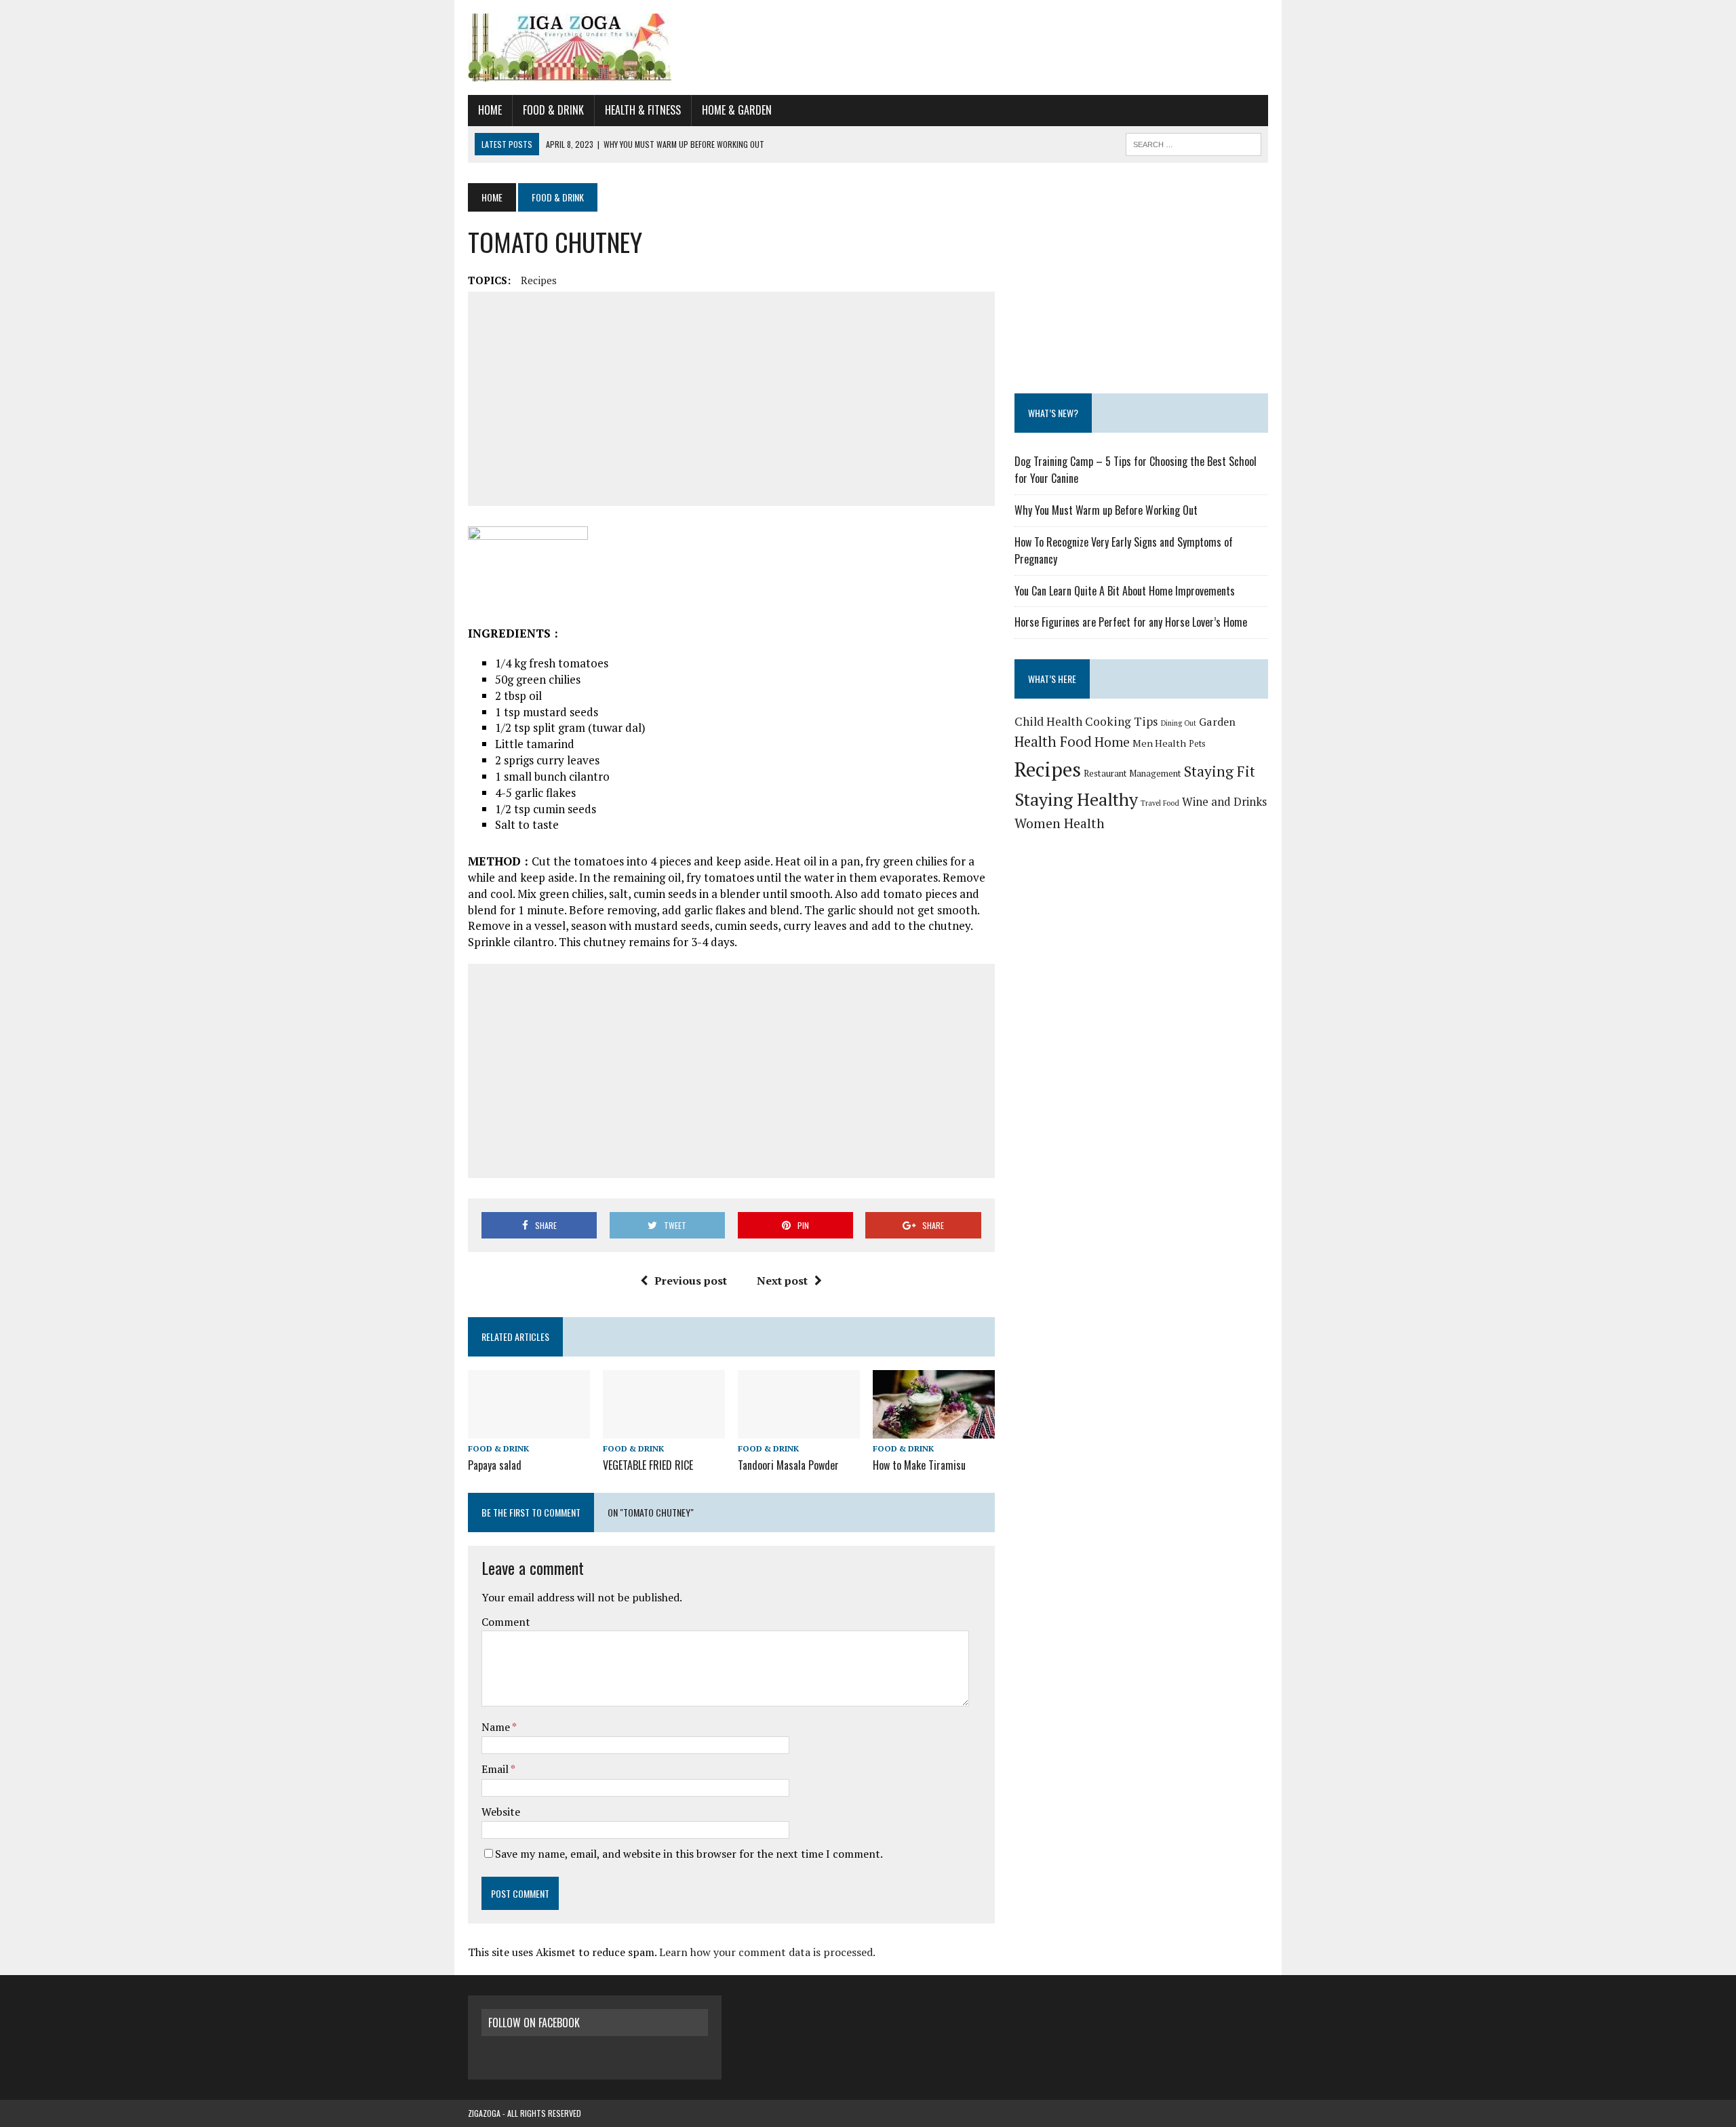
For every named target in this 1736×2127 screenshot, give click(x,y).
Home (490, 110)
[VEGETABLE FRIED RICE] (664, 1429)
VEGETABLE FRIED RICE (648, 1465)
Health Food (1053, 742)
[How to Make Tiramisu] (934, 1429)
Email (496, 1769)
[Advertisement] (731, 399)
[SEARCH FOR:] (1193, 142)
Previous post (691, 1281)
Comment (506, 1622)
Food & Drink (553, 110)
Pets (1197, 744)
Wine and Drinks (1224, 801)
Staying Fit (1220, 771)
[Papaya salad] (529, 1429)
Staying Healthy (1076, 799)
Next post (782, 1281)
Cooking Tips (1122, 721)
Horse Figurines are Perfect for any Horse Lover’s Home (1131, 622)
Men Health (1159, 743)
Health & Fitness (643, 110)
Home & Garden (737, 110)
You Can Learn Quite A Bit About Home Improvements (1125, 591)
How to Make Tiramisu (919, 1465)
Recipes (539, 280)
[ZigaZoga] (868, 47)
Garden (1217, 722)
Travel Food (1160, 803)
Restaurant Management (1132, 773)
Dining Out (1179, 723)
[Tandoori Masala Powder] (799, 1429)
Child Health (1048, 721)
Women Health (1060, 823)
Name (497, 1727)
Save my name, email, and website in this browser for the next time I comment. (689, 1854)
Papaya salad (495, 1465)
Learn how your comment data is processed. (767, 1952)
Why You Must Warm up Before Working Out (1106, 510)
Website (501, 1812)
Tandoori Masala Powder (788, 1465)
